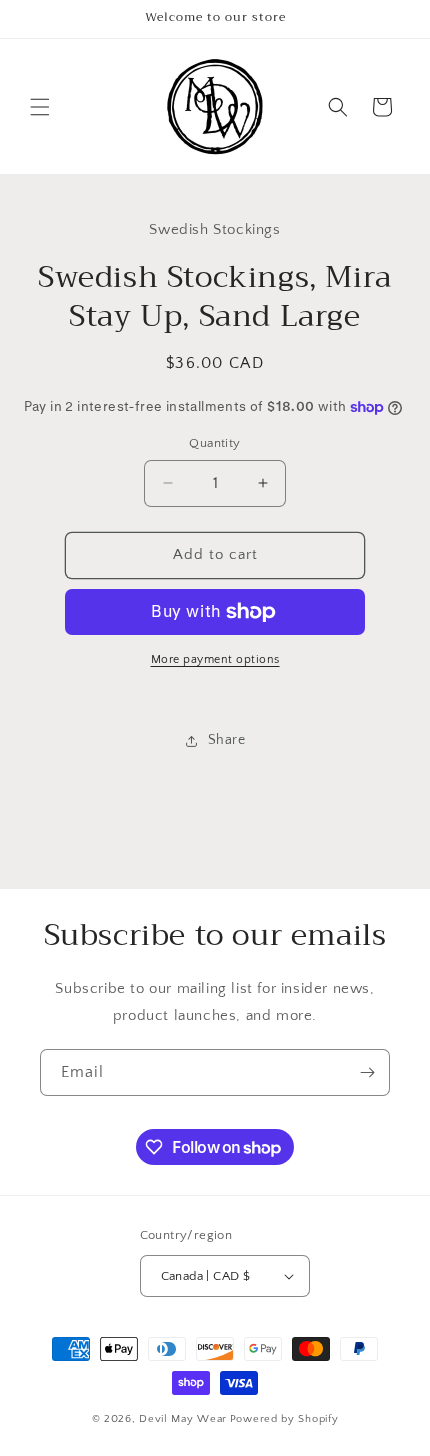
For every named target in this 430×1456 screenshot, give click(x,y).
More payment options (215, 659)
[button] (40, 107)
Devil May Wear (183, 1419)
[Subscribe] (367, 1072)
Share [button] (227, 740)
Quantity (214, 443)
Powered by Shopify (284, 1419)
